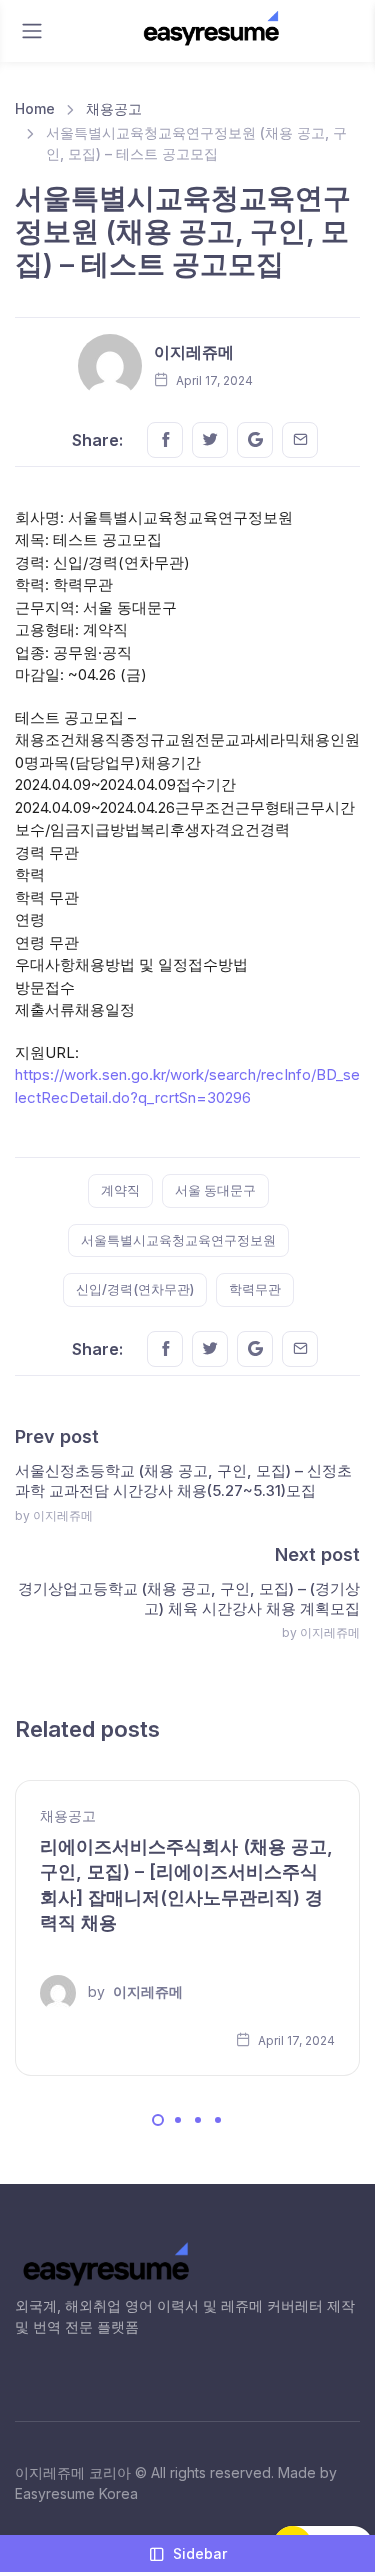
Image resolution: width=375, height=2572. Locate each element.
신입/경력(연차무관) (135, 1289)
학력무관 (255, 1289)
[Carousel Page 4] (218, 2120)
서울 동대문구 (215, 1190)
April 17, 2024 (295, 2040)
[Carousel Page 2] (178, 2120)
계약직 (120, 1190)
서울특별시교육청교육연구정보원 (178, 1240)
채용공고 (114, 108)
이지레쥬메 (194, 352)
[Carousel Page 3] (198, 2120)
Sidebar (200, 2553)
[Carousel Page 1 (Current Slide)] (158, 2120)
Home (35, 108)
